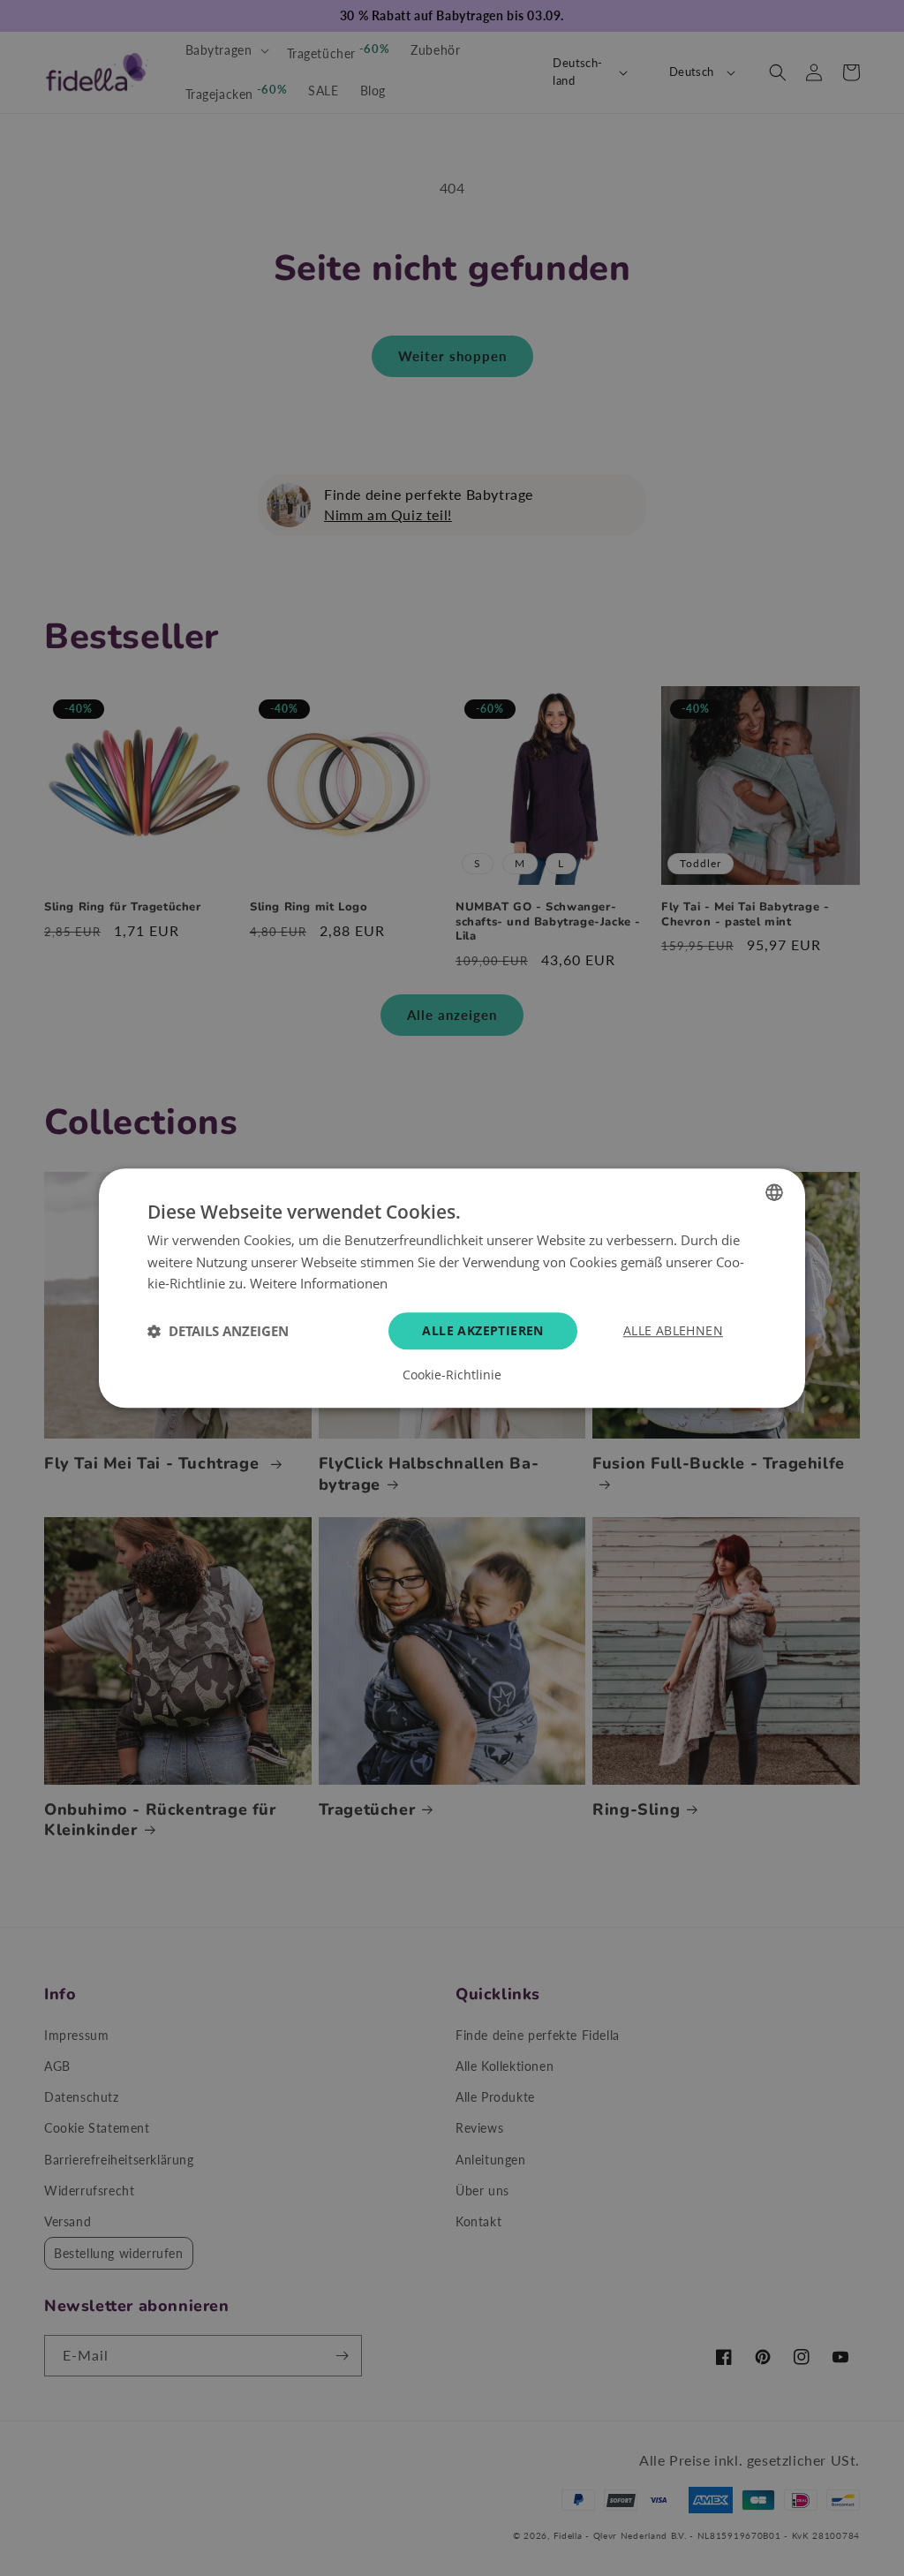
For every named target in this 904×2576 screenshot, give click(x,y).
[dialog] (452, 1288)
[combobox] (774, 1192)
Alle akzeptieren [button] (482, 1330)
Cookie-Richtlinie (452, 1375)
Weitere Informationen (319, 1284)
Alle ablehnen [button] (673, 1330)
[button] (218, 1331)
